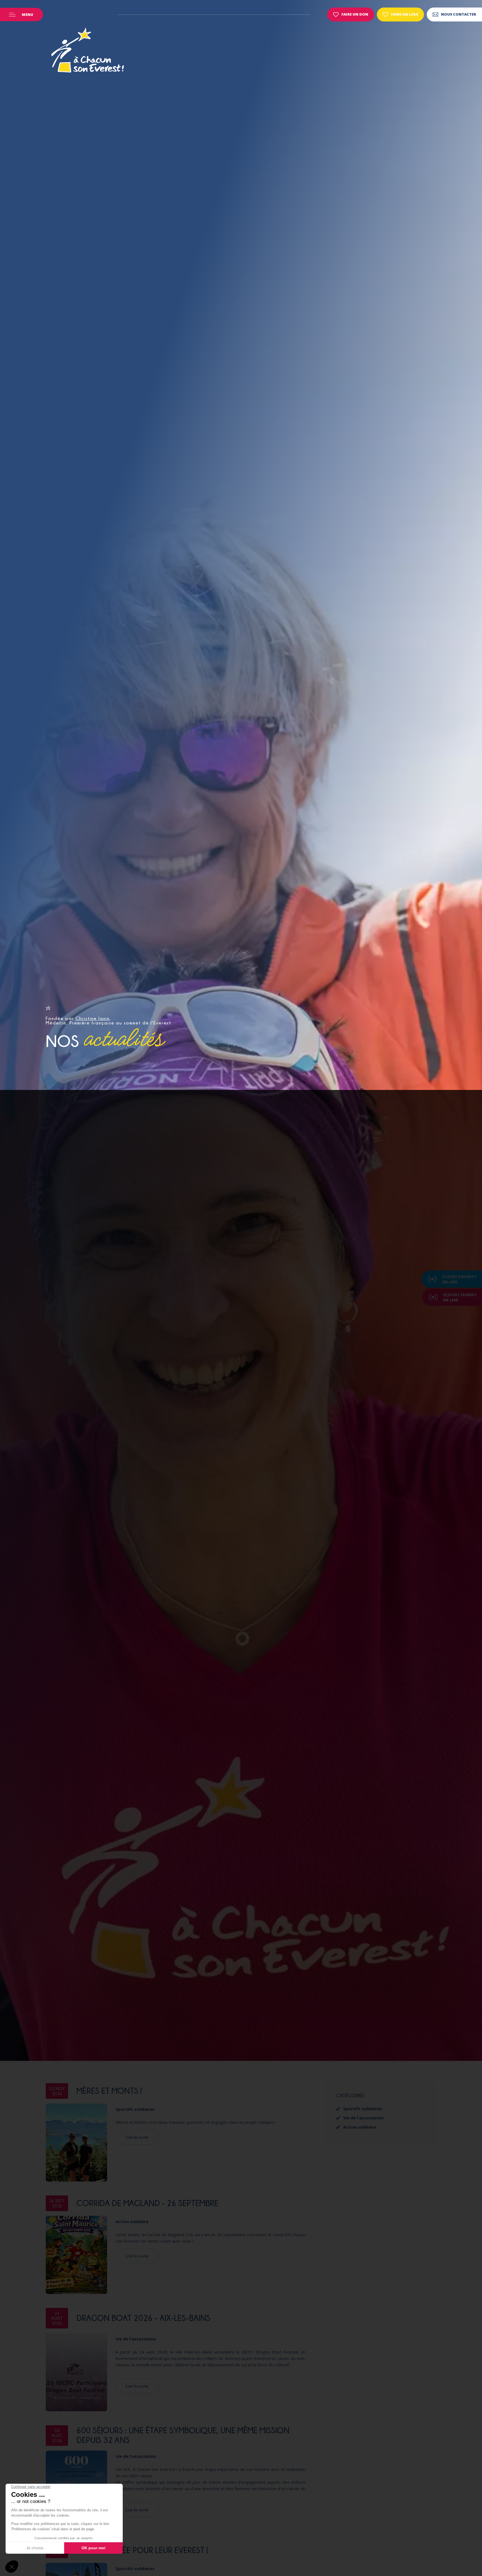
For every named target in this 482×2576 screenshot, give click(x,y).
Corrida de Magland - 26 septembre (147, 2203)
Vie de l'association (136, 2339)
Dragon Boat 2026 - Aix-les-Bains (143, 2318)
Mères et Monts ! (109, 2091)
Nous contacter (459, 14)
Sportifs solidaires (135, 2109)
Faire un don (355, 14)
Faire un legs (405, 14)
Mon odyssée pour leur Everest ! (142, 2550)
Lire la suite (137, 2137)
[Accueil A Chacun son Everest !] (88, 51)
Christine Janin (93, 1018)
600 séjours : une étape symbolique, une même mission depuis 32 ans (183, 2435)
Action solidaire (132, 2221)
